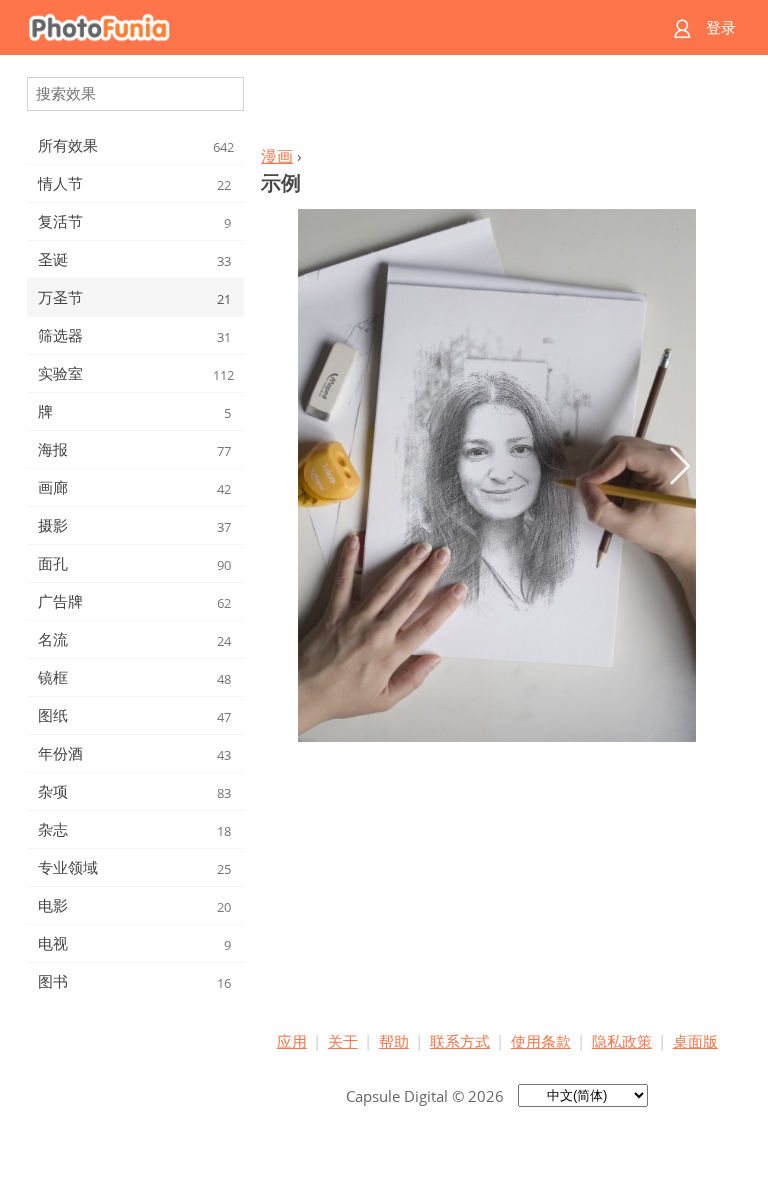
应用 (292, 1041)
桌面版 (695, 1041)
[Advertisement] (497, 106)
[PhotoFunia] (306, 27)
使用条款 (541, 1041)
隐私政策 (622, 1041)
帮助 (394, 1041)
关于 (343, 1041)
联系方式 (460, 1041)
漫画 (277, 156)
